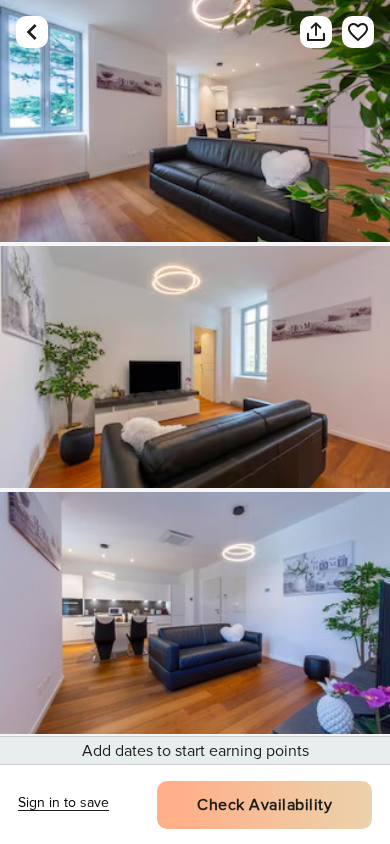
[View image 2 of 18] (195, 367)
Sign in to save (63, 802)
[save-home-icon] (348, 32)
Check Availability (264, 805)
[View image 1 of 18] (195, 121)
